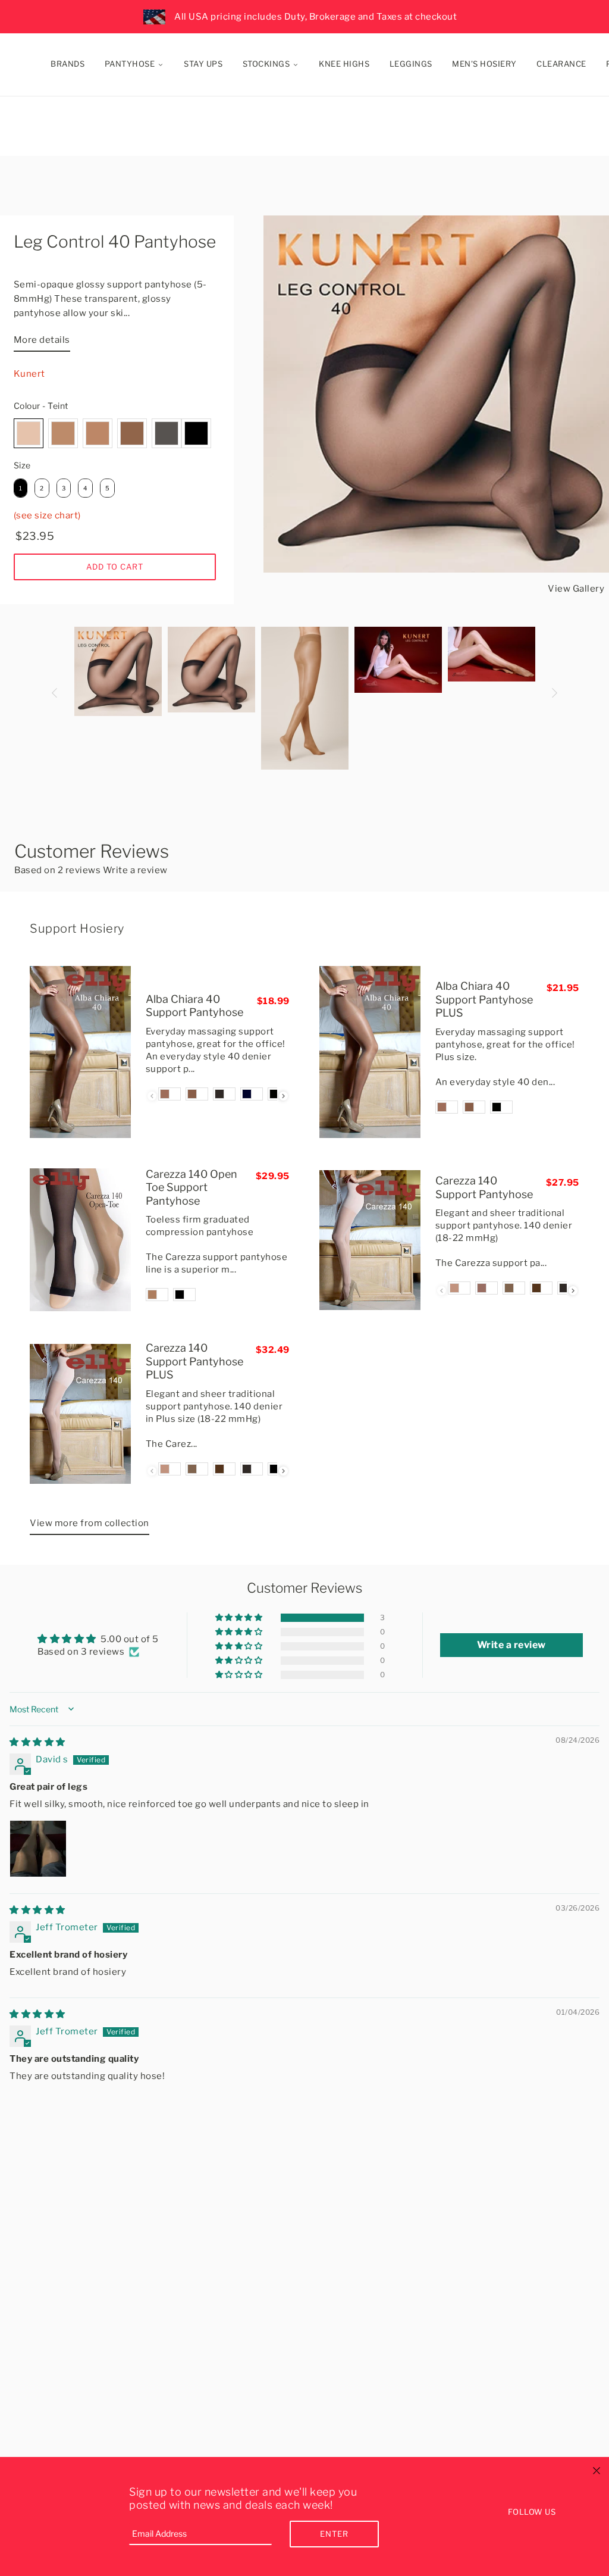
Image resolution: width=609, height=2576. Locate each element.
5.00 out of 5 (130, 1639)
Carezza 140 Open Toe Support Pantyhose (192, 1187)
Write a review (135, 870)
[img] (37, 1742)
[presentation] (283, 1096)
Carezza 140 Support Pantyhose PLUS (194, 1361)
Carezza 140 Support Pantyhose (484, 1187)
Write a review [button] (511, 1645)
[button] (240, 1618)
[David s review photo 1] (38, 1849)
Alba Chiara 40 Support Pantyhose (194, 1006)
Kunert (29, 374)
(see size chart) (47, 515)
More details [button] (42, 340)
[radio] (29, 433)
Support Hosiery (77, 929)
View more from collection (90, 1523)
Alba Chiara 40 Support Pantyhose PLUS (484, 999)
